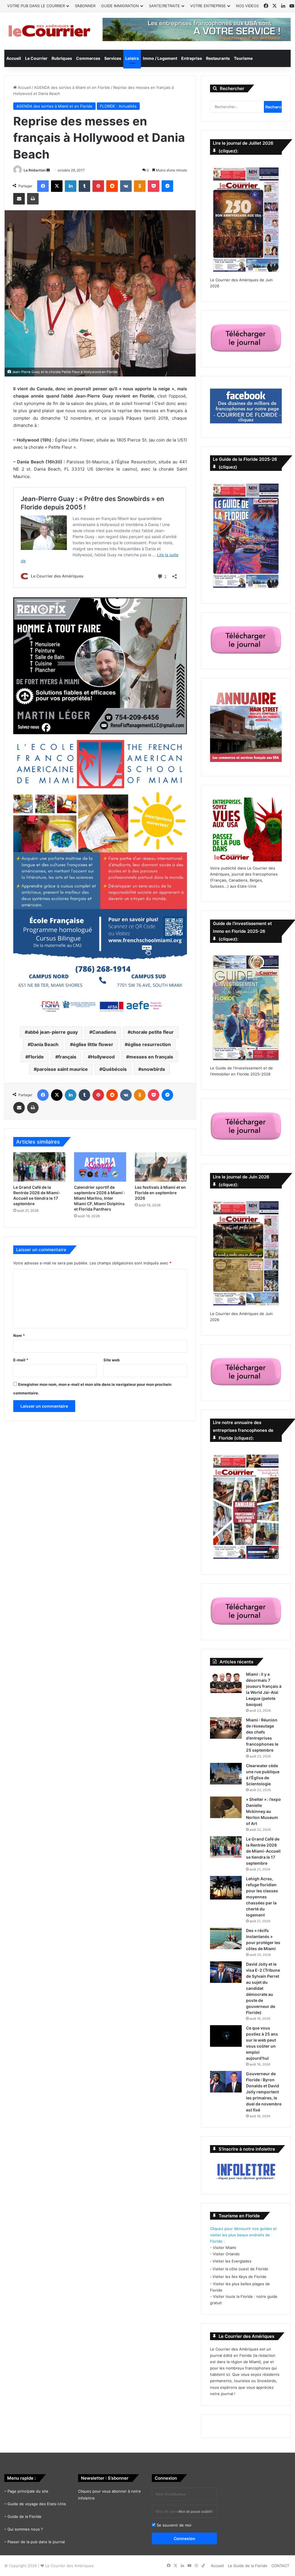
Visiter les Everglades (232, 2261)
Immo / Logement (160, 58)
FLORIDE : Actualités (118, 106)
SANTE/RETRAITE (164, 6)
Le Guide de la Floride (248, 2566)
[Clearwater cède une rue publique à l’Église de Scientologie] (226, 1774)
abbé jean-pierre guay (53, 1032)
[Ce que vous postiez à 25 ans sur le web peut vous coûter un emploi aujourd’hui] (226, 2036)
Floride (36, 1057)
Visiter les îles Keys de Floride (240, 2277)
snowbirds (153, 1069)
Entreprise (192, 58)
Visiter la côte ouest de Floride (240, 2269)
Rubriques (62, 58)
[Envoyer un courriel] (48, 170)
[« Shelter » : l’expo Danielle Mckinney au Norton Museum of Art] (226, 1807)
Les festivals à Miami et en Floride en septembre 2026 (160, 1193)
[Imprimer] (33, 199)
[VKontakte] (126, 186)
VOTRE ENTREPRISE (208, 6)
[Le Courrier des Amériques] (49, 31)
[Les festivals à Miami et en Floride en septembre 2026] (161, 1167)
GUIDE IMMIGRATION (120, 6)
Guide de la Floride (24, 2516)
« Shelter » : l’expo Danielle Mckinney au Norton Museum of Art (263, 1811)
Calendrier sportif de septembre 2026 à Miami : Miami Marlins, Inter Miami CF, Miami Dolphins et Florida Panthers (99, 1198)
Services (113, 58)
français (67, 1057)
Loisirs (132, 58)
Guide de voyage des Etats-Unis (37, 2504)
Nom (19, 1335)
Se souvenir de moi (173, 2525)
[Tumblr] (84, 186)
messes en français (151, 1057)
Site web (111, 1360)
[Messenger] (167, 186)
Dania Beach (45, 1044)
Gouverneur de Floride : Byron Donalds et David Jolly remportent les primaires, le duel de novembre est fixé (264, 2092)
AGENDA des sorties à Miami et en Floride (72, 87)
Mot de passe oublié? (196, 2511)
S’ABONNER (85, 6)
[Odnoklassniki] (140, 186)
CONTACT (280, 2566)
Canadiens (104, 1032)
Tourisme (243, 58)
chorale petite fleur (152, 1032)
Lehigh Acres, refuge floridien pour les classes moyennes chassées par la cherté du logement (262, 1897)
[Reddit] (112, 186)
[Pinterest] (98, 186)
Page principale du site (28, 2491)
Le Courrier (36, 58)
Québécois (115, 1069)
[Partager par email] (19, 199)
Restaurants (218, 58)
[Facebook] (43, 186)
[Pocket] (154, 186)
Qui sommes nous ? (25, 2529)
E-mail (21, 1360)
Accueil (14, 58)
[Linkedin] (71, 186)
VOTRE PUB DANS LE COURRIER (36, 6)
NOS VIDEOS (247, 6)
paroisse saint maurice (62, 1069)
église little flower (93, 1044)
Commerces (88, 58)
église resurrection (149, 1044)
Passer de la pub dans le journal (36, 2542)
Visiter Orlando (226, 2254)
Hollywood (103, 1057)
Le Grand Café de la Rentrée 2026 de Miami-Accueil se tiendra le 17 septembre (263, 1851)
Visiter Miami (224, 2248)
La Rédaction (35, 170)
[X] (57, 186)
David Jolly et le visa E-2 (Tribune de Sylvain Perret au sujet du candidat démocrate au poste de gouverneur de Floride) (263, 1988)
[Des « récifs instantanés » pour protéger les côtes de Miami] (226, 1938)
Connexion (185, 2538)
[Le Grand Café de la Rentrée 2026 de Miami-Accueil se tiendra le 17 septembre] (39, 1167)
